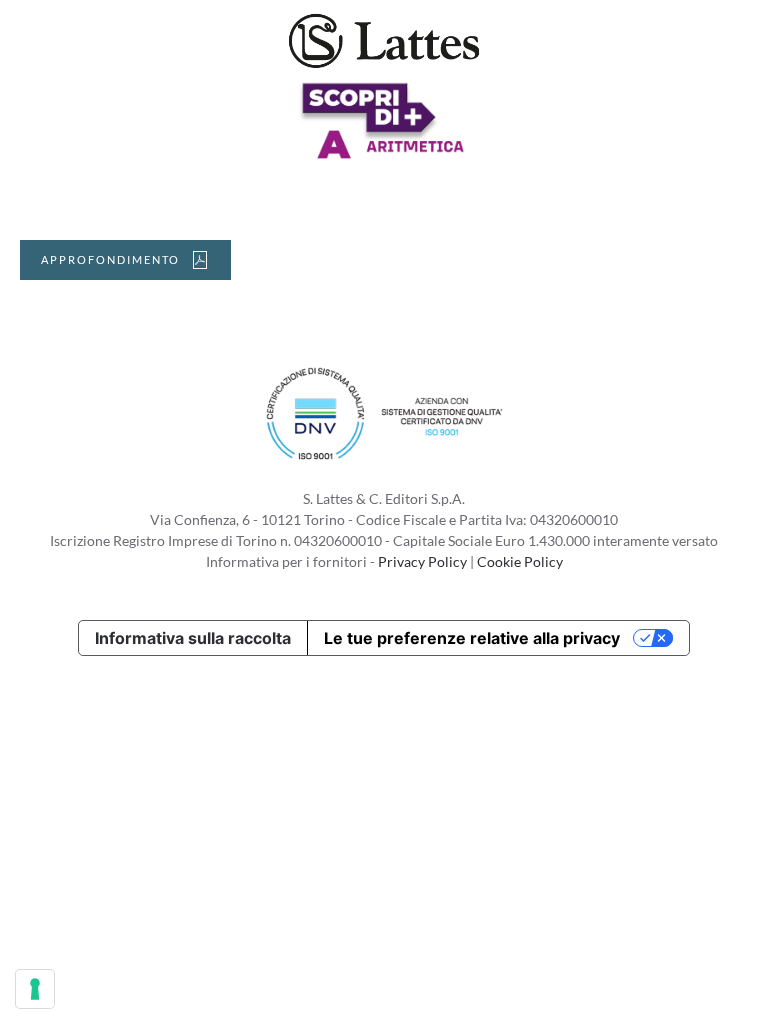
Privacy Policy (422, 561)
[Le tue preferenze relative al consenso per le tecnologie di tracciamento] (35, 989)
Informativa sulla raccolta (193, 638)
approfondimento (110, 259)
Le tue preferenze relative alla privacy (472, 638)
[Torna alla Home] (384, 40)
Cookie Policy (520, 561)
